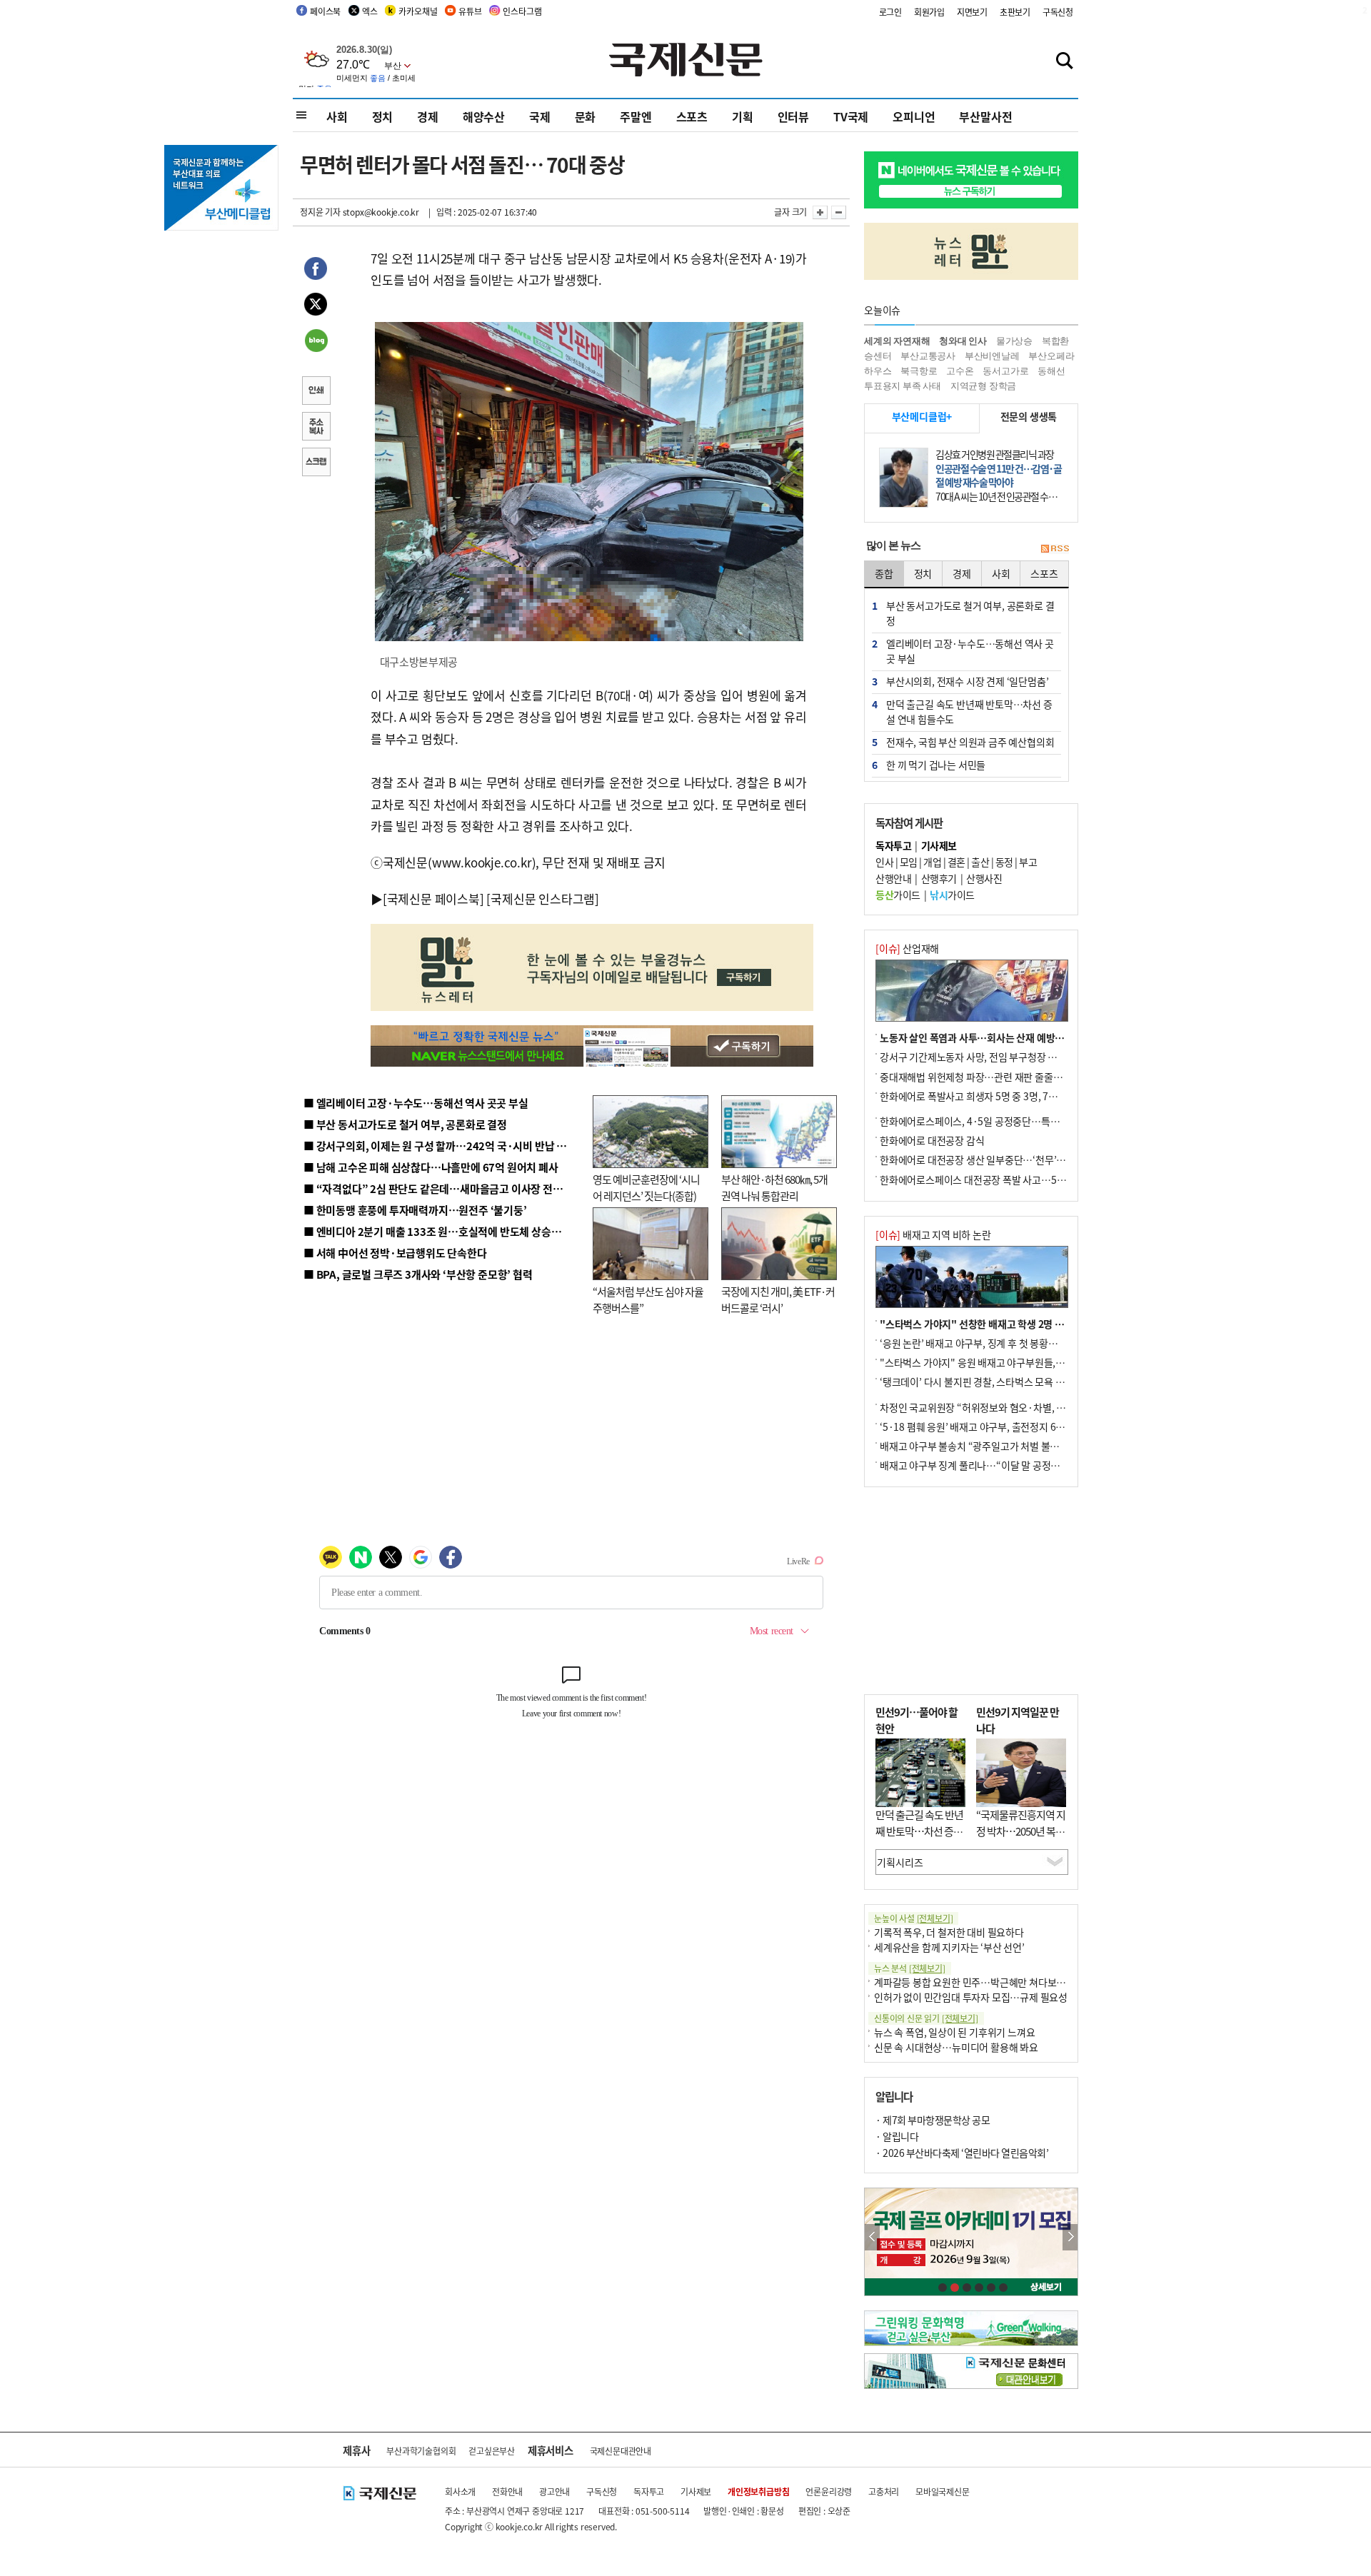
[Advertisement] (971, 1591)
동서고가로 (1005, 371)
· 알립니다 (897, 2136)
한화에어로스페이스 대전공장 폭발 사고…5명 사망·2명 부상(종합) (1016, 1179)
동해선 (1051, 371)
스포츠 (692, 116)
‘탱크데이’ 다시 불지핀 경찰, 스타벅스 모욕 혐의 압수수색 (996, 1382)
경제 (428, 116)
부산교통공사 (928, 356)
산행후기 (939, 878)
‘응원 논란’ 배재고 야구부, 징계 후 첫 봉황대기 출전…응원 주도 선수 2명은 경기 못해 (1051, 1343)
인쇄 (316, 392)
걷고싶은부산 (492, 2451)
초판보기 (1015, 12)
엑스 (370, 11)
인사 (884, 862)
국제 (540, 116)
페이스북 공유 (316, 271)
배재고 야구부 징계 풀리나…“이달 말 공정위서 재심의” (991, 1465)
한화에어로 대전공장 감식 (932, 1140)
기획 (743, 116)
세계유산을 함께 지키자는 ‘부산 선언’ (949, 1947)
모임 (909, 862)
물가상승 (1014, 341)
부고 (1028, 862)
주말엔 (636, 116)
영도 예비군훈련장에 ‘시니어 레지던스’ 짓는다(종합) (646, 1187)
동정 (1004, 862)
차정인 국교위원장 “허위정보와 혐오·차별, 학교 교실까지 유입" (1009, 1407)
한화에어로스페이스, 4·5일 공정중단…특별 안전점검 (989, 1121)
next (1070, 2237)
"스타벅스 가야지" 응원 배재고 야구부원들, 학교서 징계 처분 (1003, 1362)
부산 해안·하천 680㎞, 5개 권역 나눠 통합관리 (774, 1187)
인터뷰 (793, 116)
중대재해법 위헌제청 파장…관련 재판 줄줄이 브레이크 (990, 1077)
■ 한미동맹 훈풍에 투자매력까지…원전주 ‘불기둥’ (415, 1210)
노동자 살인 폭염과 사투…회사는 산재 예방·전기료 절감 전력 (1004, 1037)
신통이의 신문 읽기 (926, 2018)
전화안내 (507, 2491)
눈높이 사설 (913, 1918)
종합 (884, 573)
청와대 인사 (963, 341)
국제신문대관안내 (621, 2451)
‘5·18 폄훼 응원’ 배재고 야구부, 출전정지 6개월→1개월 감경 (1004, 1427)
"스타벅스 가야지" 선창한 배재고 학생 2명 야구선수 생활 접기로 (1010, 1324)
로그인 (890, 12)
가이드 (898, 895)
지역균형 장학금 (983, 386)
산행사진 (984, 878)
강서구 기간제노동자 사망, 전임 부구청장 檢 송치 (979, 1057)
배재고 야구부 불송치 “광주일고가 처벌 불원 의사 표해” (992, 1446)
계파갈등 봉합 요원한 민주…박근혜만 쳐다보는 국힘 (980, 1982)
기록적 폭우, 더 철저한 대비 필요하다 (949, 1932)
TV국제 (851, 116)
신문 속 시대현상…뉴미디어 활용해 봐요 (956, 2047)
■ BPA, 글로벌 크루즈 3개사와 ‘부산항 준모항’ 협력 (418, 1274)
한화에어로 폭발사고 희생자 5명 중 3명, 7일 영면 (979, 1096)
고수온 (960, 371)
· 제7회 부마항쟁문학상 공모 (933, 2120)
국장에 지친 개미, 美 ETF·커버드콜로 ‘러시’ (778, 1299)
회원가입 (929, 12)
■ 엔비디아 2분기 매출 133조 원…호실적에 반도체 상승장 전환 (443, 1231)
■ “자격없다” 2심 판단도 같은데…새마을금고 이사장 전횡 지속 (444, 1188)
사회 (337, 116)
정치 (383, 116)
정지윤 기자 (320, 212)
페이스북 (325, 11)
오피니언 (914, 116)
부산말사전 (985, 116)
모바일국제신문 (943, 2491)
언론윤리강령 (829, 2491)
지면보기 (972, 12)
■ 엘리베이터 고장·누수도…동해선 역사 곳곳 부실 (416, 1103)
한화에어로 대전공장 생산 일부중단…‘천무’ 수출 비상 (988, 1159)
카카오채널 (418, 11)
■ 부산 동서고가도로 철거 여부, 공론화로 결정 (405, 1124)
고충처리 (884, 2491)
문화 (586, 116)
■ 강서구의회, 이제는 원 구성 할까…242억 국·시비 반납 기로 (440, 1146)
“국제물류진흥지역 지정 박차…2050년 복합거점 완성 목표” (1021, 1831)
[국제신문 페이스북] (433, 899)
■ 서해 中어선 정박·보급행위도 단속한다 (395, 1253)
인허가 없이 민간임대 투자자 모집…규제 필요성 (971, 1997)
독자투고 (649, 2491)
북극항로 (919, 371)
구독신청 (1058, 12)
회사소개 (460, 2491)
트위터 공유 (316, 306)
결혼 (956, 862)
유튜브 (470, 11)
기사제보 (696, 2491)
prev (872, 2237)
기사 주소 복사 (316, 428)
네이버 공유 (316, 342)
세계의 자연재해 (897, 341)
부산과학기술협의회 (421, 2451)
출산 (980, 862)
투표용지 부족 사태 (903, 386)
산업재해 (907, 948)
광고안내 (554, 2491)
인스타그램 (522, 11)
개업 (932, 862)
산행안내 (893, 878)
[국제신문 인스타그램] (543, 899)
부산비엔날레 (992, 356)
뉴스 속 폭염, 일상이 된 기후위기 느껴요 (954, 2032)
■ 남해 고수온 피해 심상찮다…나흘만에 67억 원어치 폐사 (431, 1167)
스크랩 (316, 463)
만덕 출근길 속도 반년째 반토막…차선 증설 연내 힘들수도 (919, 1831)
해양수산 (484, 116)
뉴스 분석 (910, 1968)
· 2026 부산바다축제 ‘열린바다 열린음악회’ (962, 2153)
